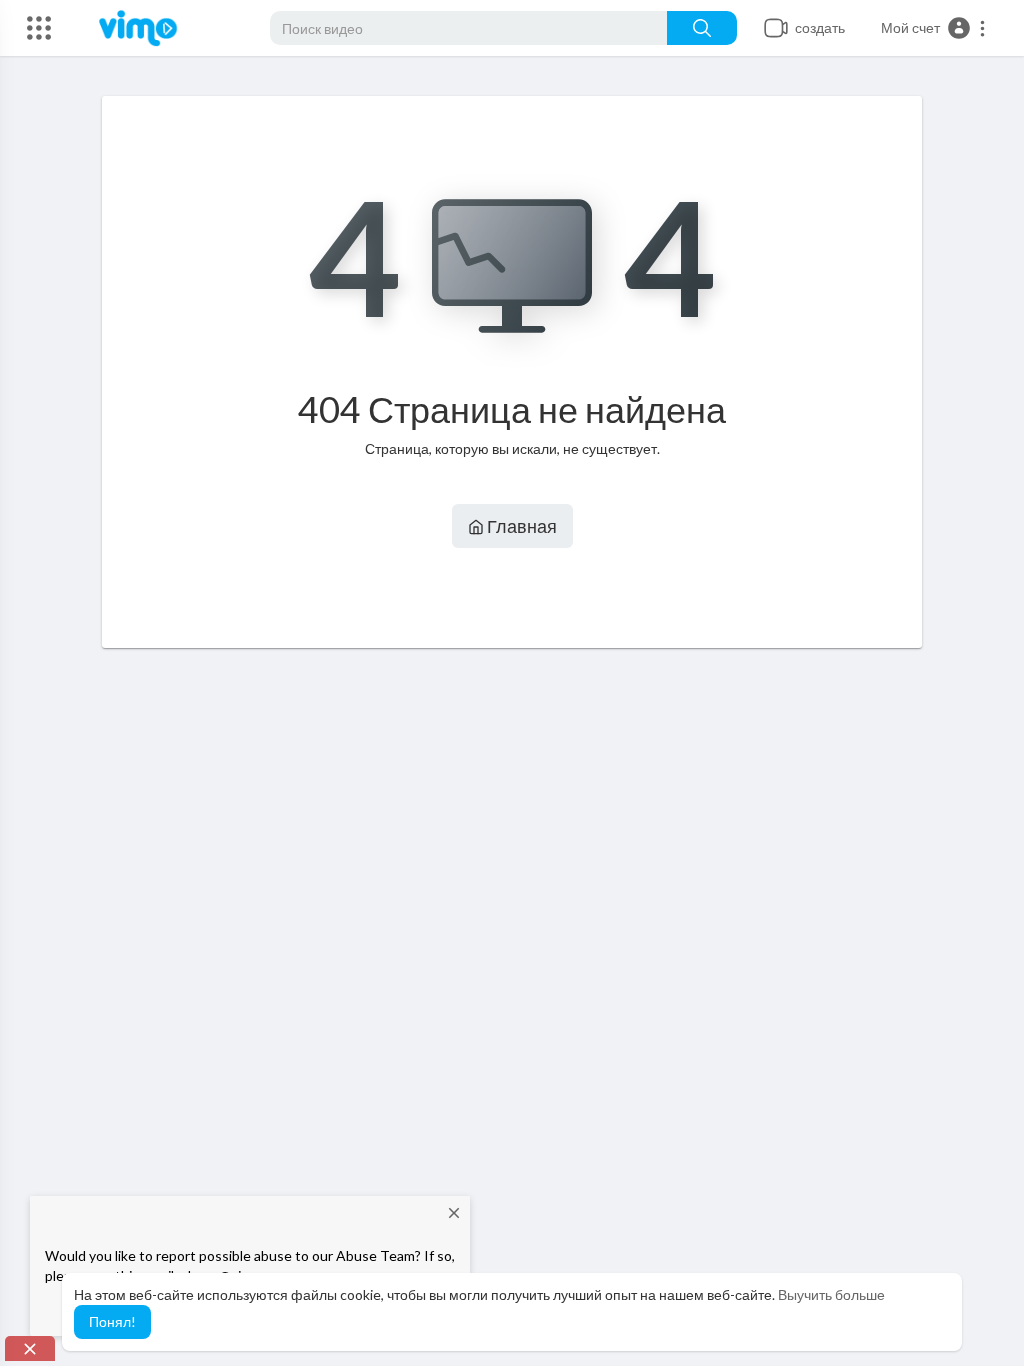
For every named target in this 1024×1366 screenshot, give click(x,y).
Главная (520, 526)
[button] (934, 28)
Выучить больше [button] (831, 1294)
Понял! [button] (112, 1321)
